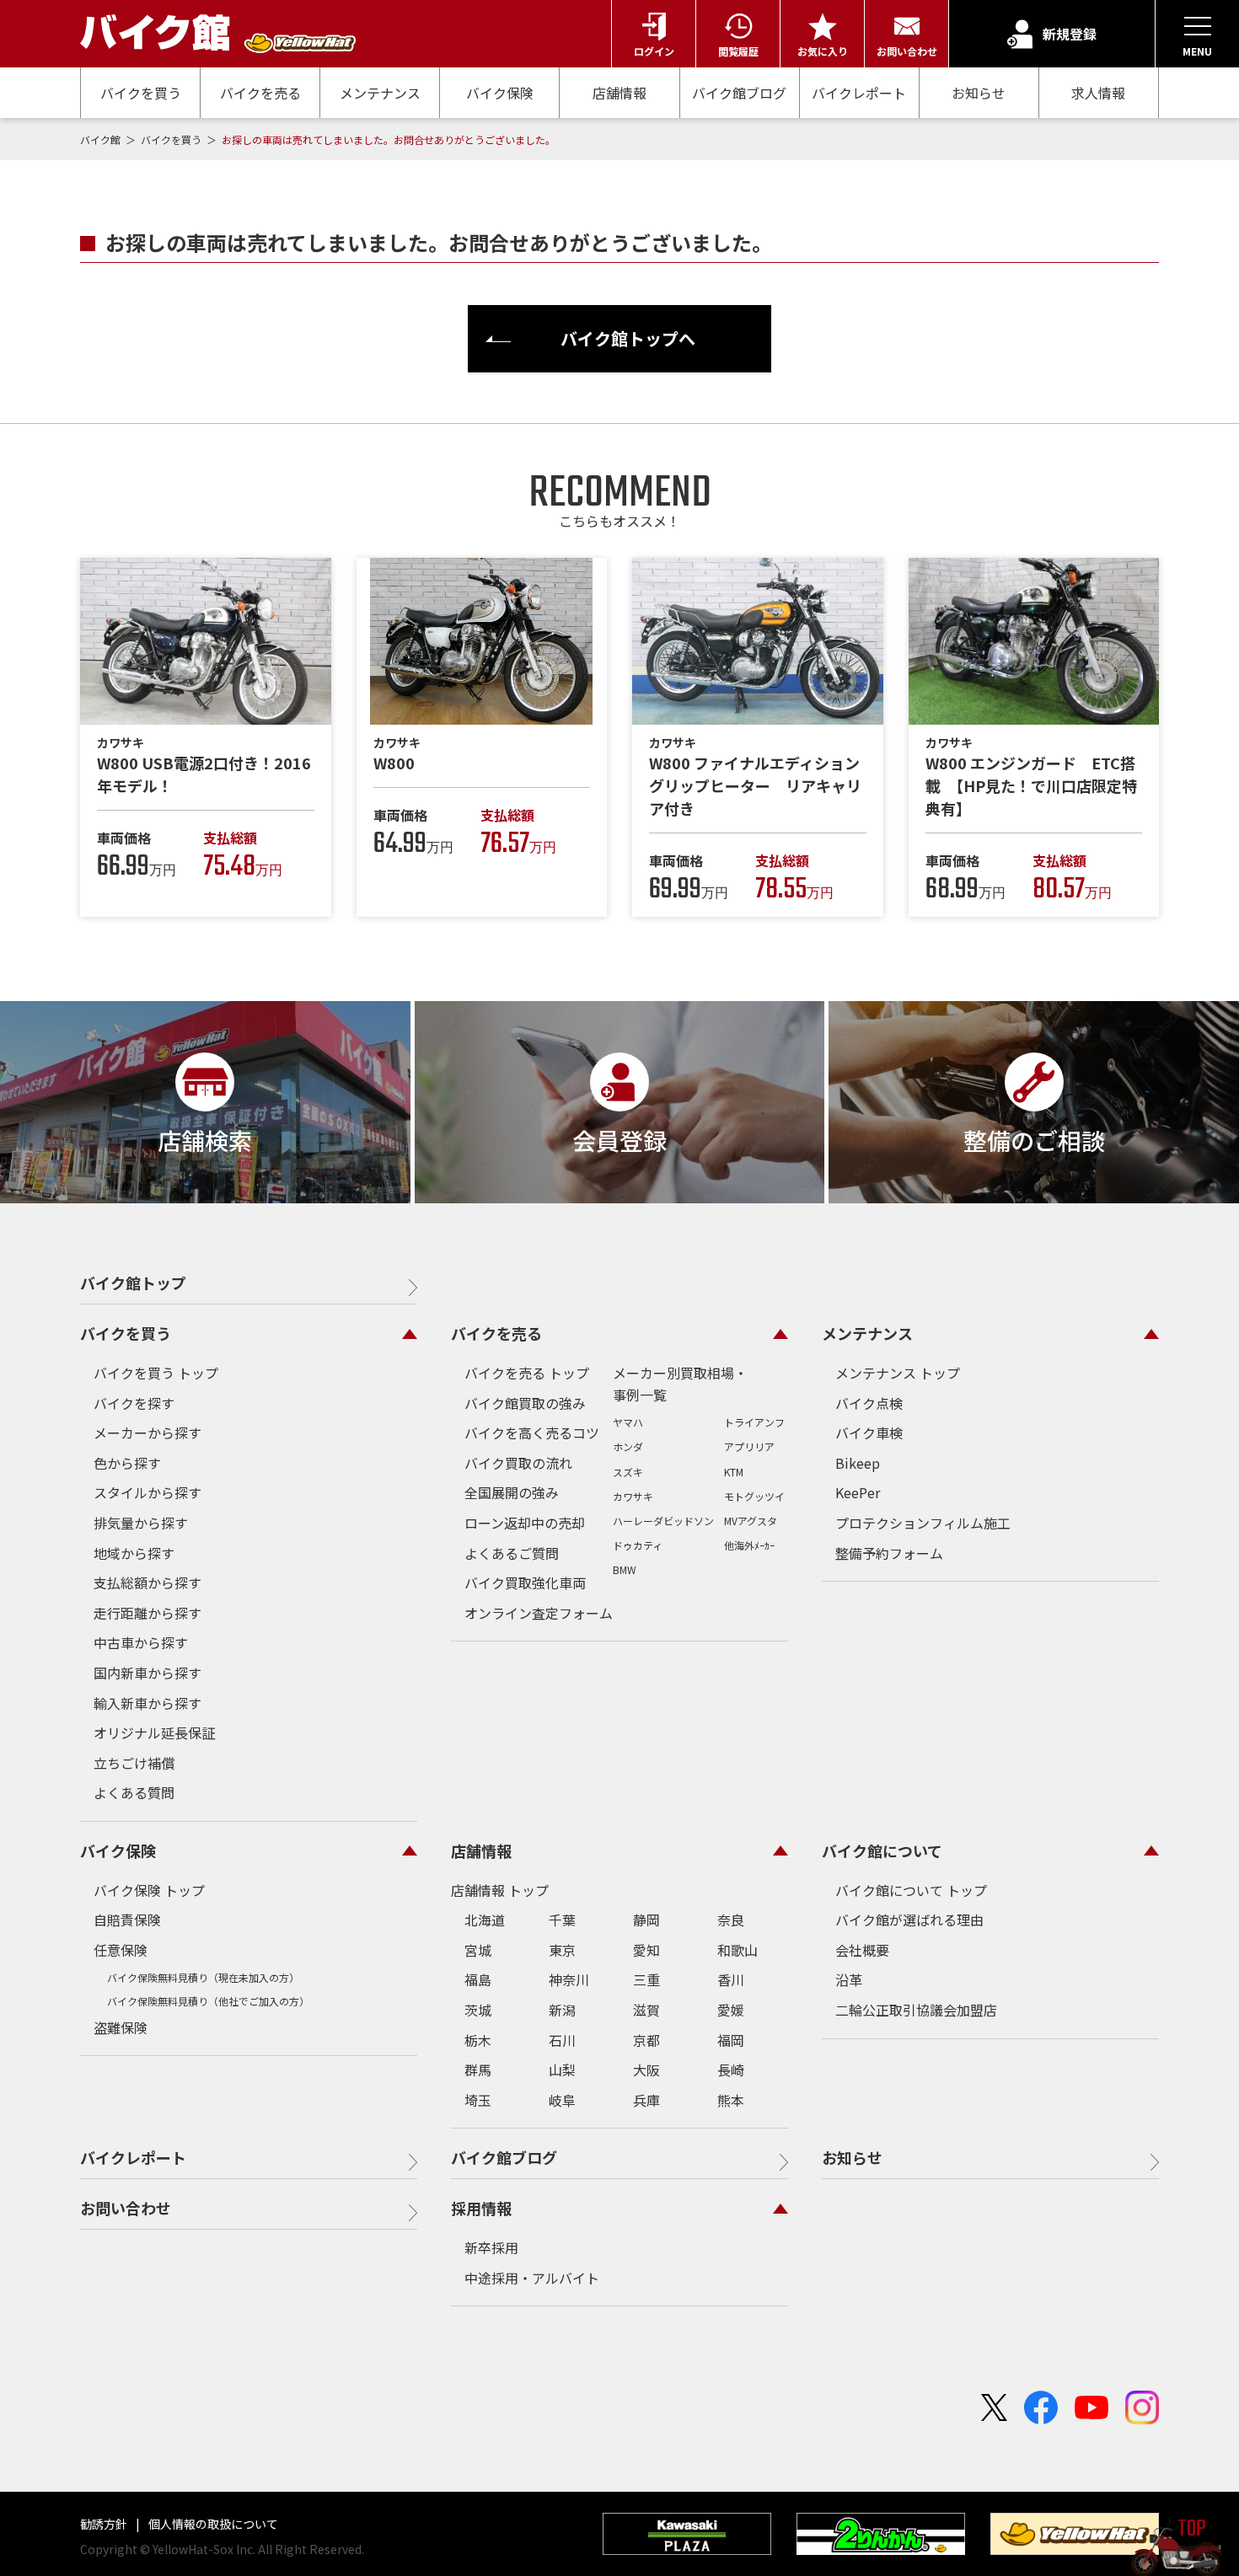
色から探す (127, 1463)
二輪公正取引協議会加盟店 (916, 2010)
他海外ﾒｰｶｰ (749, 1545)
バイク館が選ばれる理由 (909, 1920)
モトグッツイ (754, 1496)
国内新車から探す (147, 1673)
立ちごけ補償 (134, 1763)
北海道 (485, 1920)
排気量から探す (141, 1523)
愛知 (646, 1950)
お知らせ (979, 93)
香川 (731, 1979)
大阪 (646, 2070)
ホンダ (628, 1446)
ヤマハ (628, 1422)
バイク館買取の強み (525, 1403)
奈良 (731, 1920)
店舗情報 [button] (481, 1850)
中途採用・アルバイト (532, 2278)
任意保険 (121, 1950)
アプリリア (749, 1446)
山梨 (562, 2070)
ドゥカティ (638, 1545)
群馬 (478, 2070)
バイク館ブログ (739, 93)
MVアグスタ (751, 1521)
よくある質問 (134, 1792)
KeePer (858, 1492)
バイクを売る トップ (527, 1373)
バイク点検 (869, 1403)
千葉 (562, 1920)
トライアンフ (754, 1422)
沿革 (849, 1979)
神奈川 (569, 1979)
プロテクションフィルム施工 (923, 1523)
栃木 (478, 2040)
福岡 (731, 2040)
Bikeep (858, 1463)
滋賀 (646, 2010)
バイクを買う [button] (126, 1333)
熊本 (731, 2100)
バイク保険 (500, 93)
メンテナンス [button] (867, 1333)
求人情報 (1098, 93)
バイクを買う (141, 93)
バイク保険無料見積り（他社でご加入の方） (208, 2001)
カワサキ (633, 1496)
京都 (646, 2040)
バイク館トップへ (628, 338)
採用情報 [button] (481, 2208)
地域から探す (134, 1553)
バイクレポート (859, 93)
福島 (478, 1979)
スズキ (628, 1472)
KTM (734, 1472)
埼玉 (478, 2100)
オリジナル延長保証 (154, 1733)
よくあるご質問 (512, 1553)
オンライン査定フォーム (539, 1613)
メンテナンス (380, 93)
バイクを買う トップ (156, 1373)
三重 (646, 1979)
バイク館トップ (133, 1283)
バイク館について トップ (911, 1890)
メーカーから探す (147, 1433)
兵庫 (646, 2100)
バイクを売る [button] (496, 1333)
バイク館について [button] (882, 1850)
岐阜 (562, 2100)
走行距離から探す (147, 1613)
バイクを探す (134, 1403)
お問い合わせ (126, 2208)
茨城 (478, 2010)
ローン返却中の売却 (525, 1523)
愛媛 (731, 2010)
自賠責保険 (127, 1920)
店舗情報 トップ (500, 1890)
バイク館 (102, 139)
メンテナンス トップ (898, 1373)
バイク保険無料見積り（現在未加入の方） (203, 1977)
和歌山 (737, 1950)
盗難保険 (121, 2027)
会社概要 (862, 1950)
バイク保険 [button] (118, 1850)
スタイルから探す (147, 1492)
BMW (625, 1569)
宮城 (478, 1950)
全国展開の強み (512, 1492)
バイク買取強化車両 (525, 1583)
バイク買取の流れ (518, 1463)
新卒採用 (491, 2247)
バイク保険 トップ (149, 1890)
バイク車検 (869, 1433)
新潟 (562, 2010)
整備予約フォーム (889, 1553)
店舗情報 (619, 93)
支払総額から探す (147, 1583)
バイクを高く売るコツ (532, 1433)
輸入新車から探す (147, 1703)
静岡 (646, 1920)
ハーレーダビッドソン (663, 1521)
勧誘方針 (105, 2524)
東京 (562, 1950)
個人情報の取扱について (212, 2524)
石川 (562, 2040)
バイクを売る (260, 93)
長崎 (731, 2070)
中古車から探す (141, 1642)
